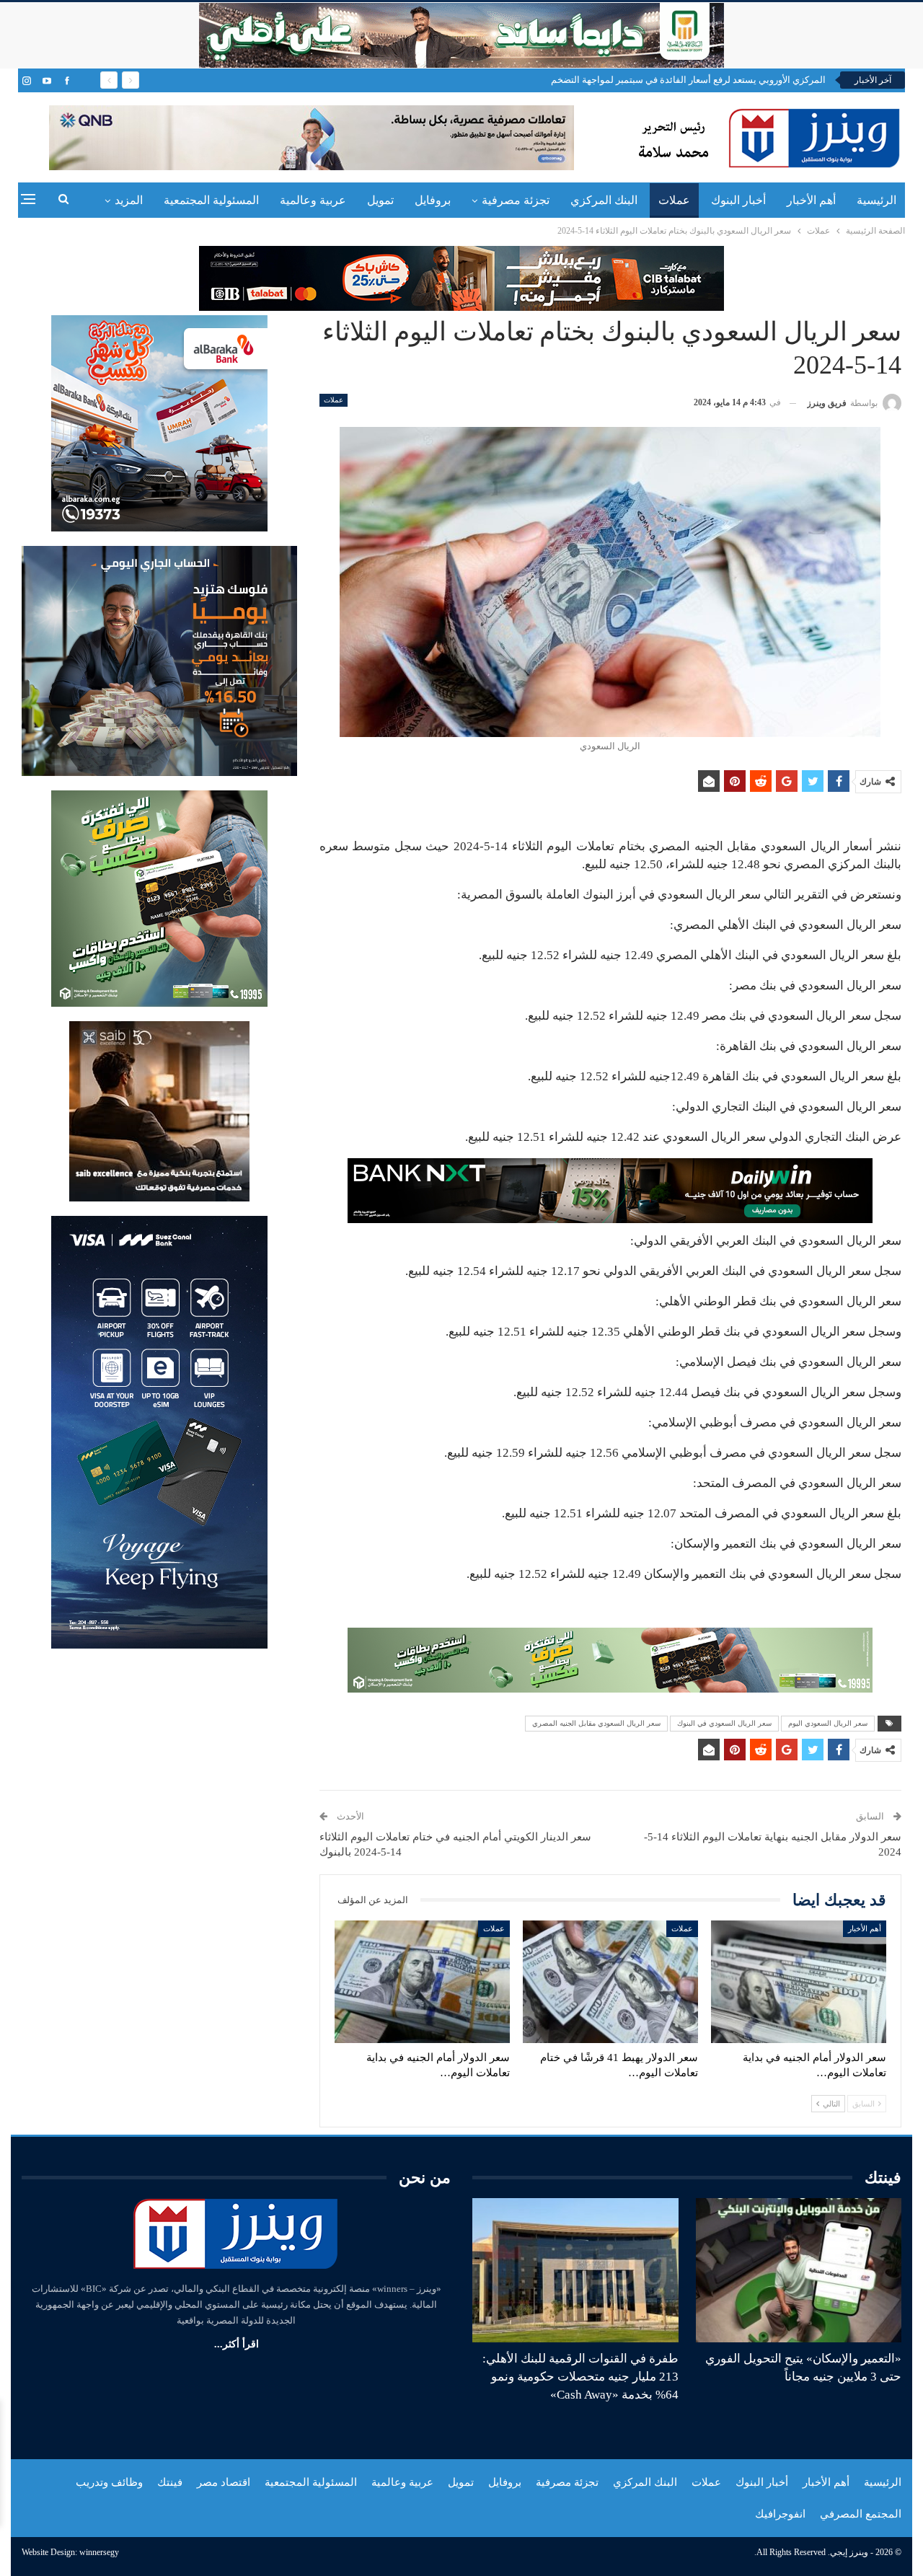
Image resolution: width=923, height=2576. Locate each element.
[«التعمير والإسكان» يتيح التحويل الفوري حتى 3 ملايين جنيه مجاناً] (799, 2270)
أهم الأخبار (811, 200)
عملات (674, 200)
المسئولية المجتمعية (211, 200)
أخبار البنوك (738, 200)
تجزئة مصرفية (516, 200)
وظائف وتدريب (109, 2482)
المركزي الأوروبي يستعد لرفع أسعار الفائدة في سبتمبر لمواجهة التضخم (688, 80)
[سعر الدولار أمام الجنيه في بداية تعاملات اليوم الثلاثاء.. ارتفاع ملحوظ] (422, 1982)
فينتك (170, 2482)
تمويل (380, 200)
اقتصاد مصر (224, 2482)
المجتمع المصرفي (861, 2514)
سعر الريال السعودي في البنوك (724, 1723)
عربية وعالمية (313, 200)
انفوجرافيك (780, 2514)
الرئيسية (876, 200)
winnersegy (99, 2552)
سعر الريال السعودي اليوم (828, 1723)
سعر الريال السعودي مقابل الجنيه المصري (596, 1723)
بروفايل (433, 200)
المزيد (129, 200)
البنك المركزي (604, 200)
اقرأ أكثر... (237, 2344)
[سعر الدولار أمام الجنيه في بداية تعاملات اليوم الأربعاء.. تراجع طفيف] (799, 1982)
